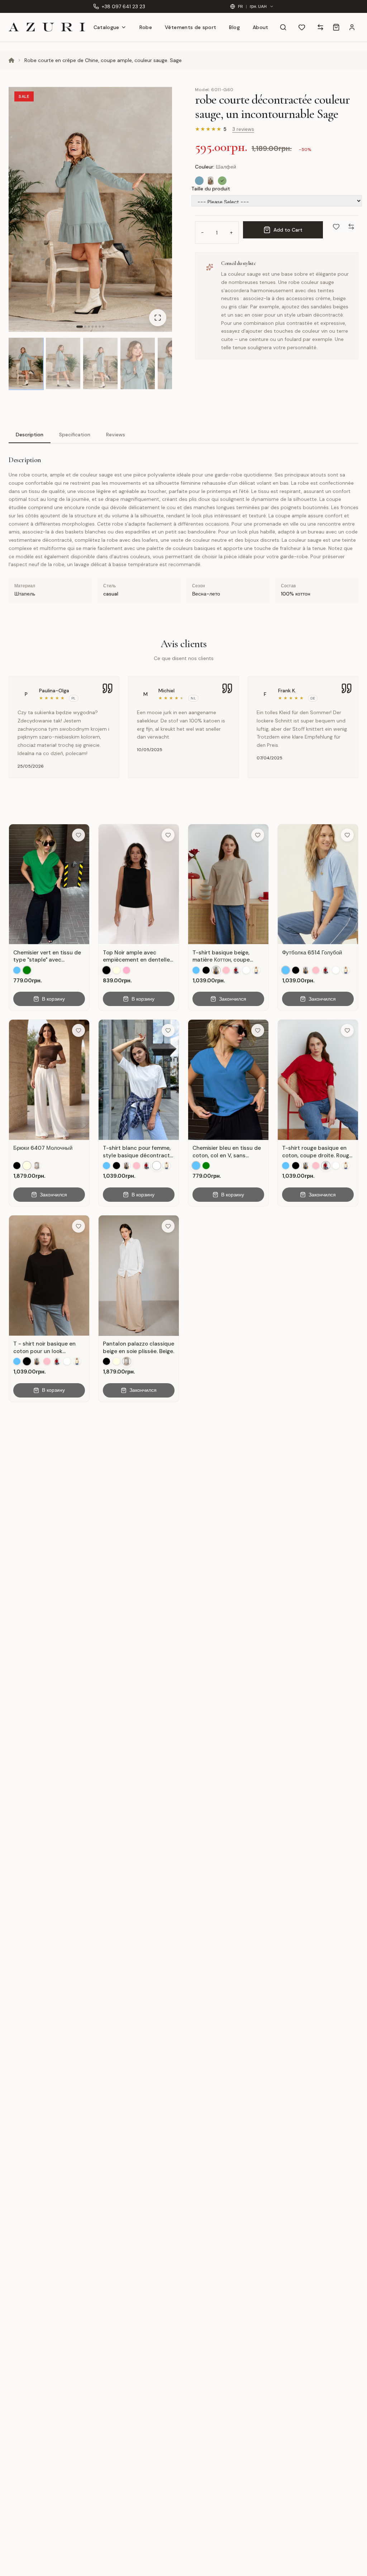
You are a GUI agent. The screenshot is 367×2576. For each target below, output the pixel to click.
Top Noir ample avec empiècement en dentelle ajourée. (136, 956)
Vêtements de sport (190, 27)
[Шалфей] (222, 181)
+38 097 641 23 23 (123, 6)
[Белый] (246, 970)
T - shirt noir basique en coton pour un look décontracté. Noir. (44, 1348)
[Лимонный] (256, 970)
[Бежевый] (216, 970)
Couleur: (216, 167)
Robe (146, 27)
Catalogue (106, 27)
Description (30, 435)
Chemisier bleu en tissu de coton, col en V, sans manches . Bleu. (227, 1152)
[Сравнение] (320, 27)
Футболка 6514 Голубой (312, 953)
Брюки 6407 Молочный (43, 1148)
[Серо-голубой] (199, 181)
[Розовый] (226, 970)
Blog (234, 27)
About (261, 27)
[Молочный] (116, 970)
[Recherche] (283, 27)
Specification (75, 435)
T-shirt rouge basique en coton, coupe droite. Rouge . (317, 1152)
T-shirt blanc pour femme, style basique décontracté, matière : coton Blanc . (139, 1152)
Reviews (116, 435)
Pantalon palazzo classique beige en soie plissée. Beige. (139, 1348)
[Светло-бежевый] (211, 181)
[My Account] (352, 27)
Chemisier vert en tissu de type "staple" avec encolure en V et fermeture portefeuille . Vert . (49, 956)
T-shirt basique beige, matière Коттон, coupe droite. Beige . (221, 956)
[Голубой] (17, 970)
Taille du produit (211, 189)
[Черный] (106, 970)
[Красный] (236, 970)
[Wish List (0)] (302, 27)
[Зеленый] (27, 970)
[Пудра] (127, 970)
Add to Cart (288, 230)
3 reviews (243, 129)
